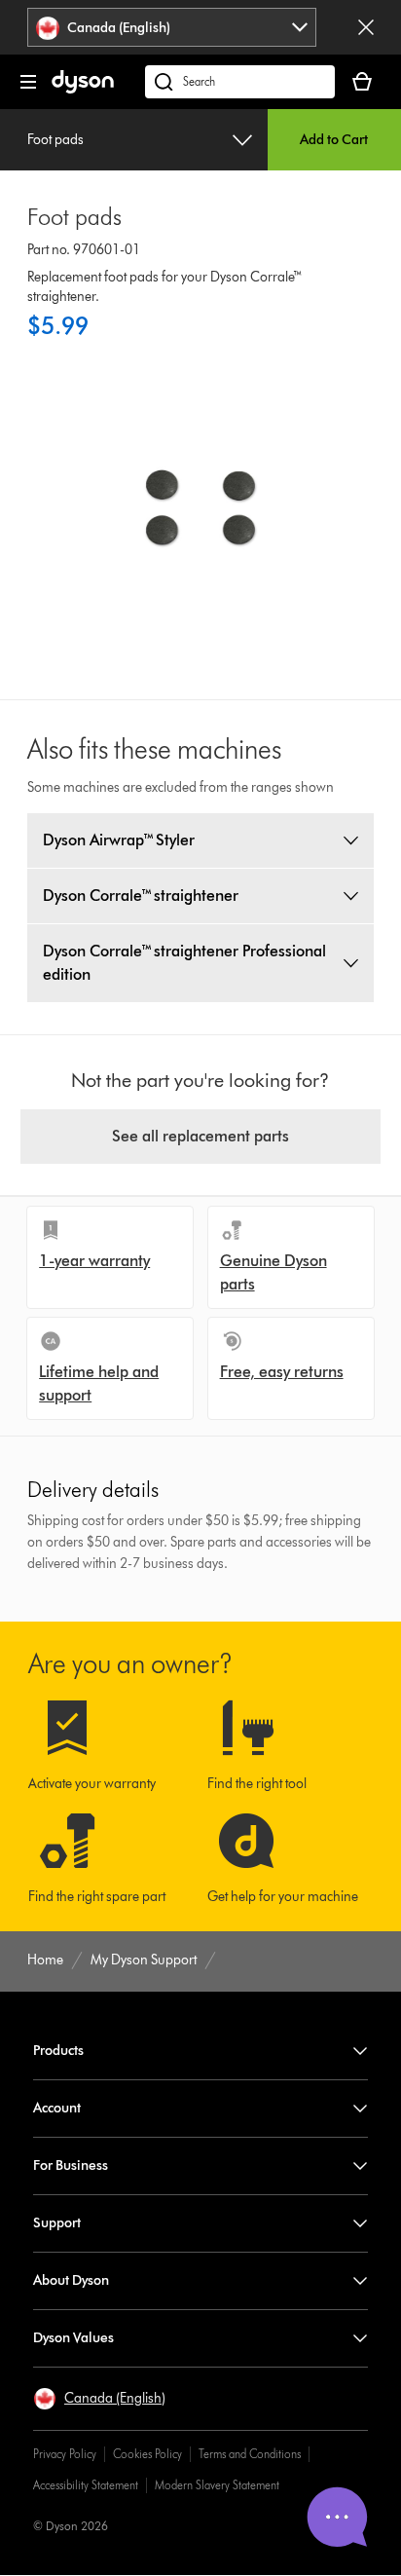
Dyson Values (73, 2338)
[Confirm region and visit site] (366, 27)
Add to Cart (334, 140)
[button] (99, 2399)
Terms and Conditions (250, 2454)
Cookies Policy (147, 2454)
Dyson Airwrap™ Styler (119, 840)
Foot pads (55, 140)
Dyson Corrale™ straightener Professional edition (184, 963)
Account (57, 2108)
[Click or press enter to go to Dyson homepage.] (83, 89)
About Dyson (71, 2280)
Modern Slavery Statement (217, 2485)
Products (58, 2051)
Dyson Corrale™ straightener (141, 896)
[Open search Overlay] (240, 82)
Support (57, 2223)
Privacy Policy (65, 2454)
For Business (71, 2165)
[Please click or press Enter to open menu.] (28, 82)
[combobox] (172, 27)
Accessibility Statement (86, 2485)
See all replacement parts (200, 1136)
